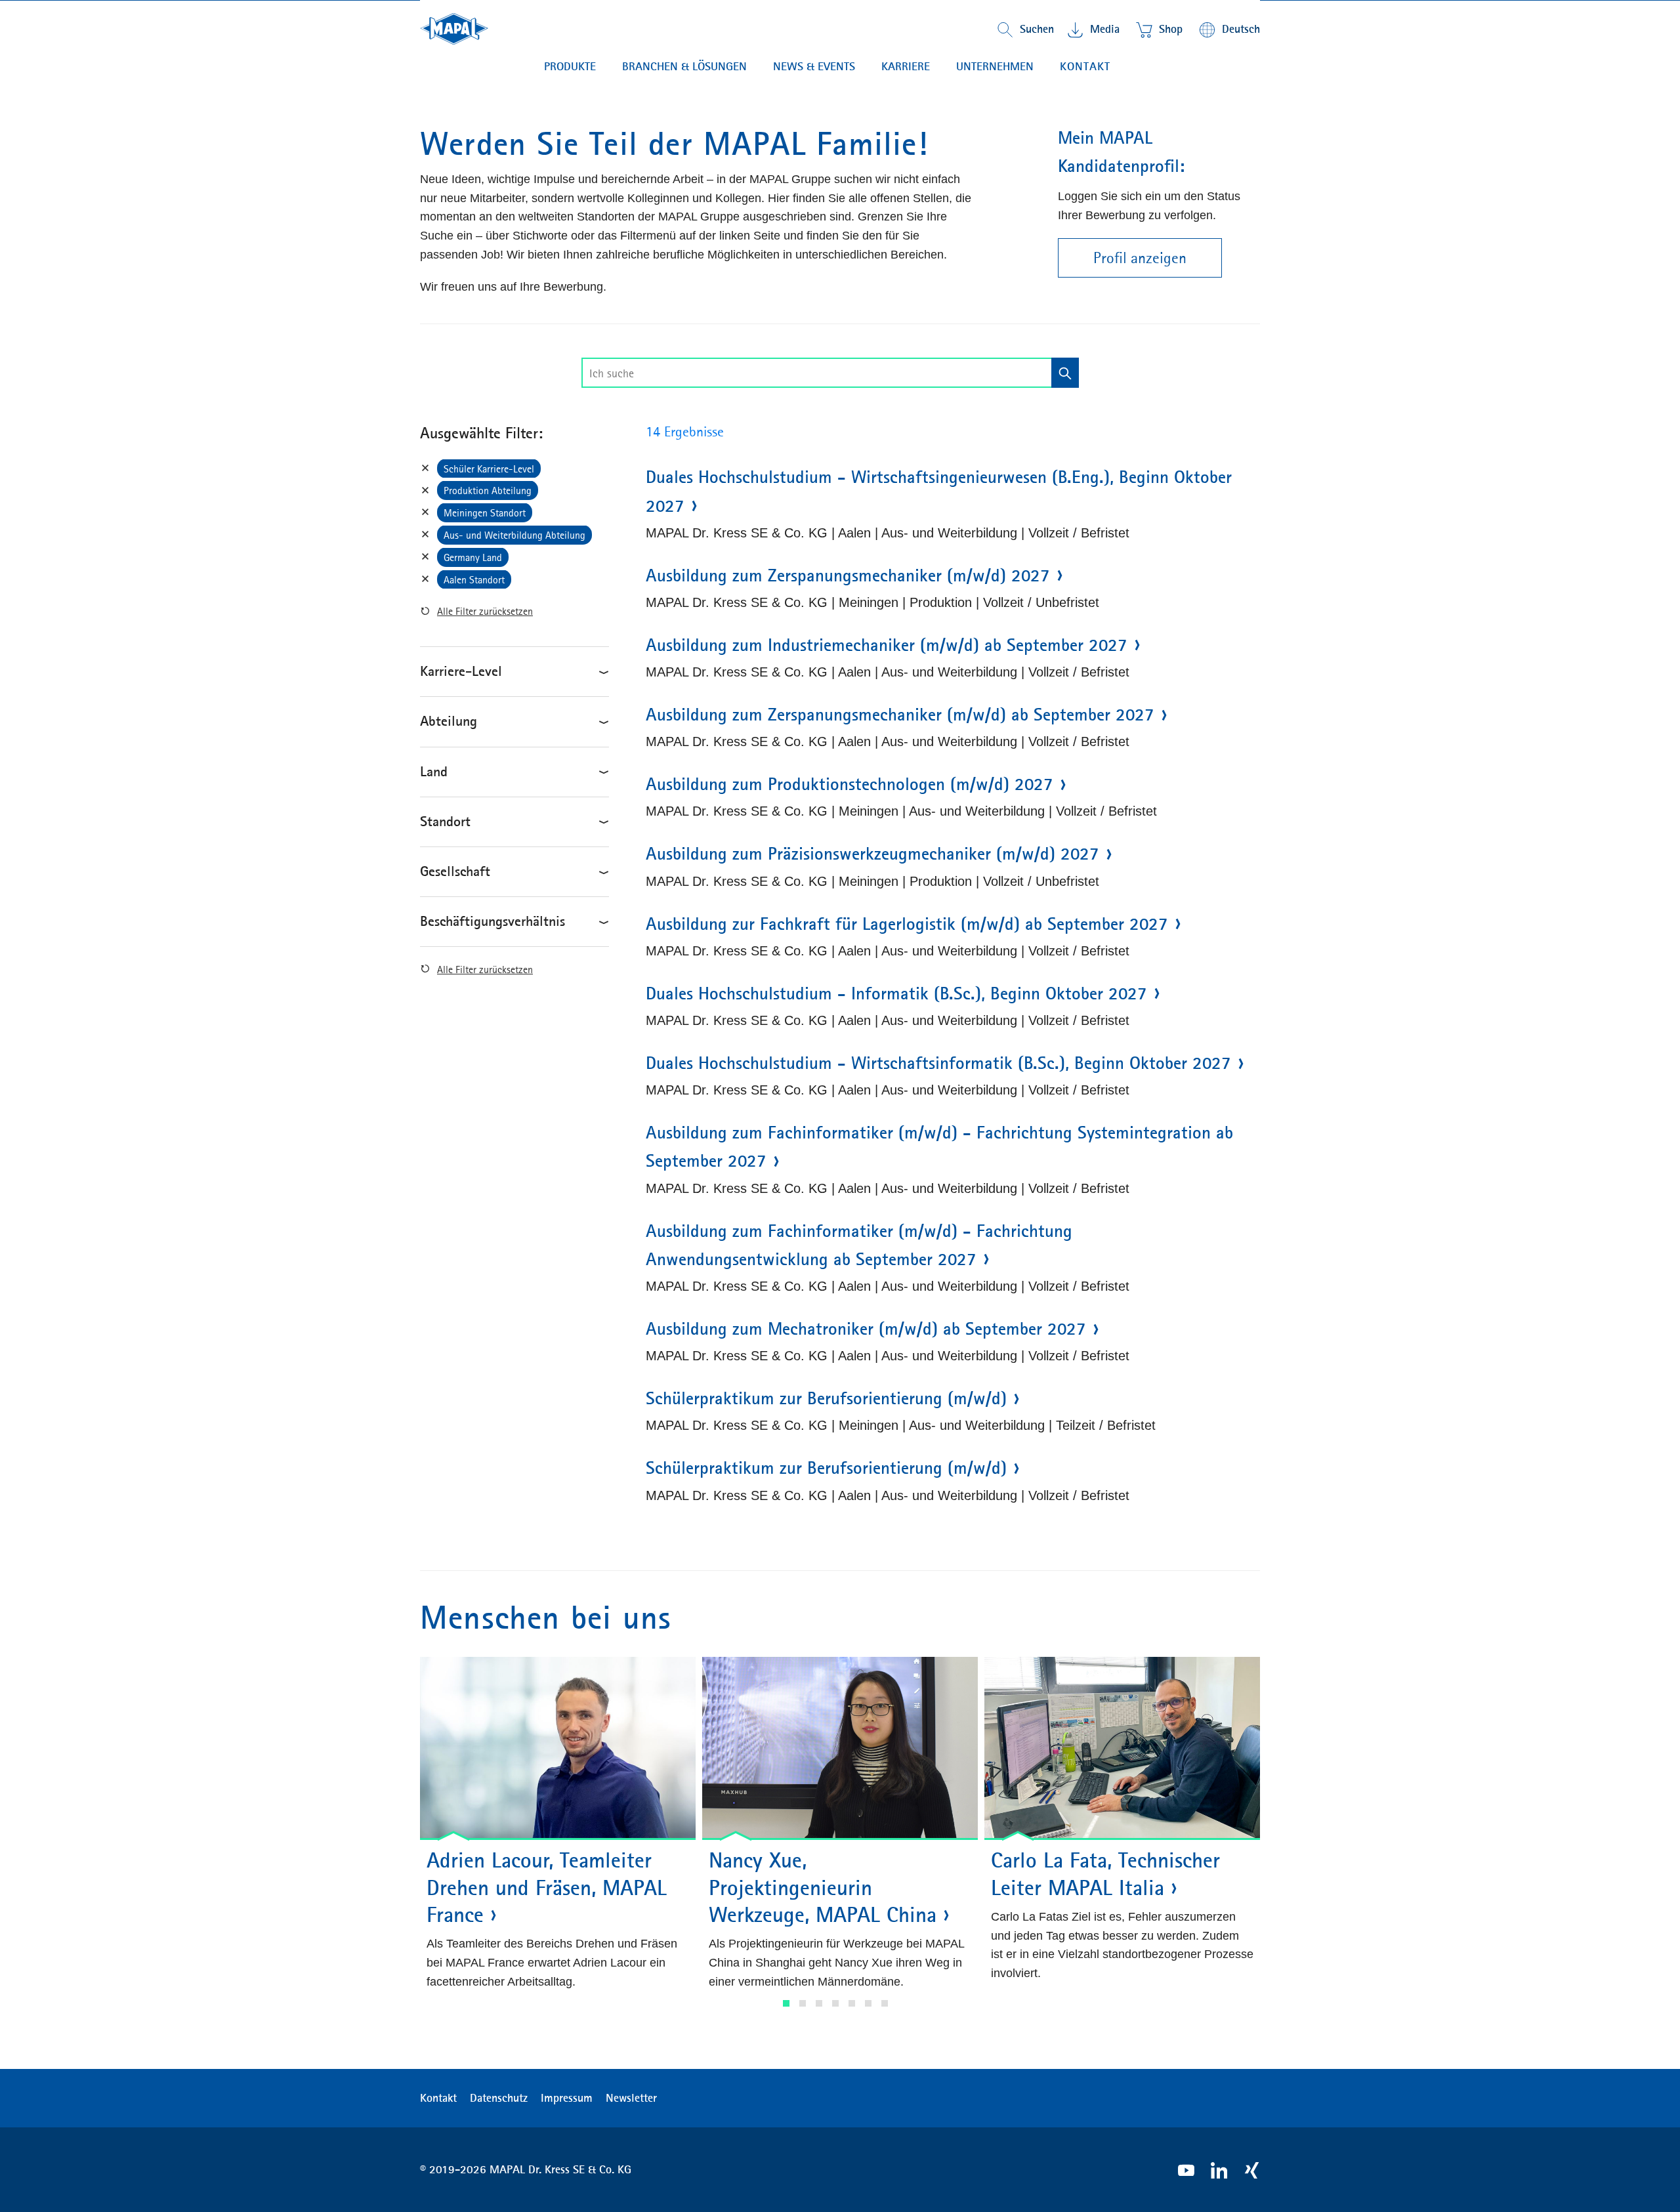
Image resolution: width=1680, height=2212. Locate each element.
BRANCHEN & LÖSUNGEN (684, 66)
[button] (786, 2003)
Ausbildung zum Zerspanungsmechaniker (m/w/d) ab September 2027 (900, 715)
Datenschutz (499, 2098)
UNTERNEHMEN (995, 66)
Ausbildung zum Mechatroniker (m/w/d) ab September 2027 (866, 1329)
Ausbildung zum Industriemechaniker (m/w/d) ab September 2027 (887, 645)
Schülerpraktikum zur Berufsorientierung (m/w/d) (826, 1398)
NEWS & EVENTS (814, 66)
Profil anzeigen (1140, 258)
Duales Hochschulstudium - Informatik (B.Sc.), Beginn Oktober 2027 (896, 993)
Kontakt (1085, 66)
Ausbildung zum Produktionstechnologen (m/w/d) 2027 (850, 784)
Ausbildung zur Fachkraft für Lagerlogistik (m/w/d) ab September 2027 (907, 924)
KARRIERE (906, 66)
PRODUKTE (570, 66)
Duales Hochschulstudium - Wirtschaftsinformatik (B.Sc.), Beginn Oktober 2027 (938, 1063)
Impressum (567, 2098)
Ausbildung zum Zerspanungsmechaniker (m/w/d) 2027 (848, 575)
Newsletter (631, 2098)
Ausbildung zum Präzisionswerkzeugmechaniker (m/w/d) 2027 (872, 854)
